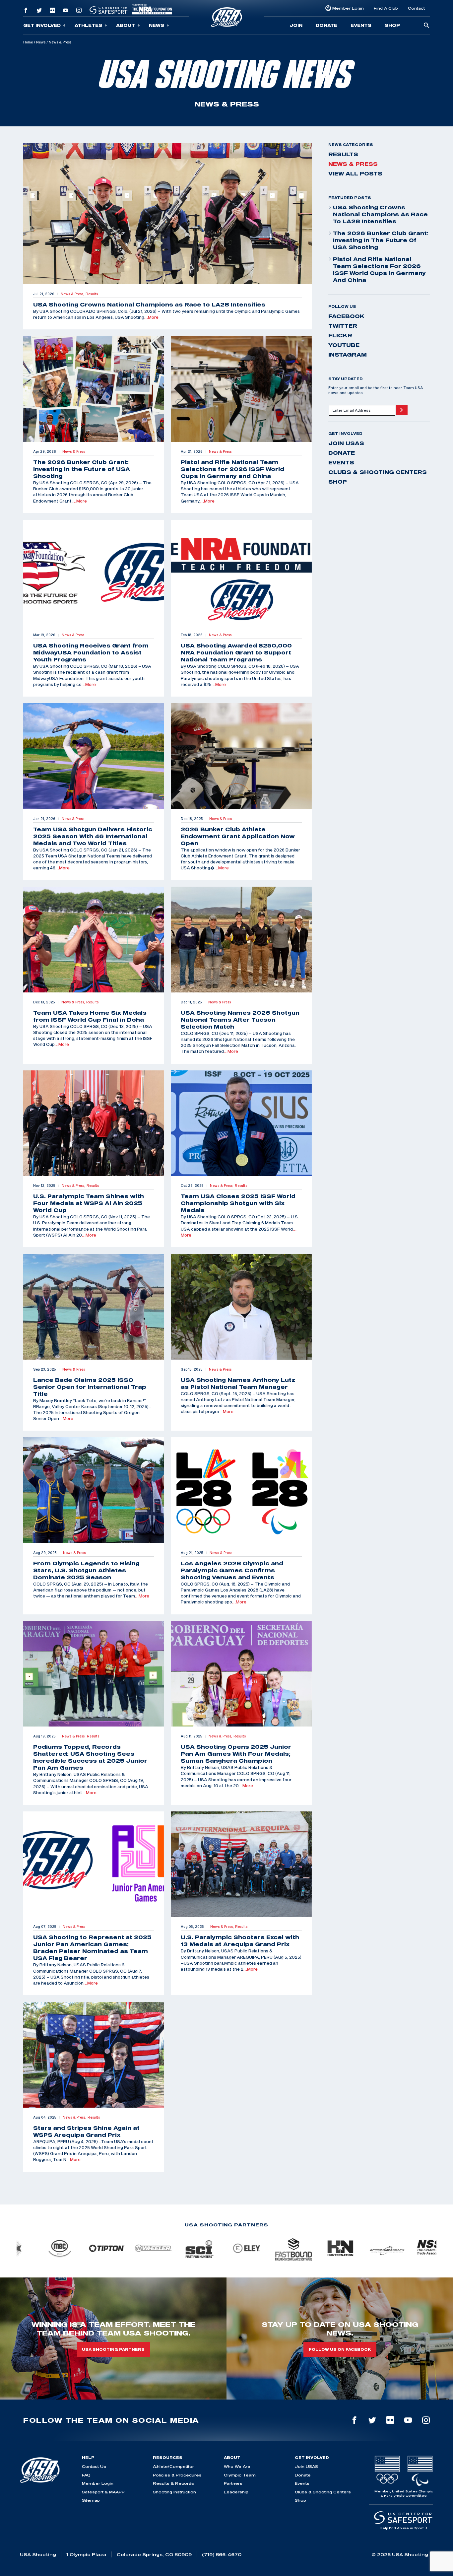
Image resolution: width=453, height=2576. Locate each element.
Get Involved (42, 25)
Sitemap (91, 2500)
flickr (340, 335)
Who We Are (237, 2466)
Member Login (348, 8)
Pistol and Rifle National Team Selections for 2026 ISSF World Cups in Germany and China (379, 270)
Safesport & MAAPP (103, 2492)
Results (343, 154)
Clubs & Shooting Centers (378, 472)
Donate (326, 25)
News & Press (353, 164)
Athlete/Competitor (173, 2466)
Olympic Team (240, 2475)
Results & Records (173, 2483)
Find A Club (386, 8)
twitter (343, 326)
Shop (392, 25)
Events (361, 25)
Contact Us (94, 2466)
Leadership (236, 2492)
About (126, 25)
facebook (346, 316)
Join (296, 25)
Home (28, 42)
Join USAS (346, 443)
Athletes (88, 25)
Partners (233, 2483)
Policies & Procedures (177, 2475)
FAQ (86, 2475)
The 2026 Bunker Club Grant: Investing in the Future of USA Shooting (381, 240)
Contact (416, 8)
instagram (348, 355)
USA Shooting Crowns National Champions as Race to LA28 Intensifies (380, 214)
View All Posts (355, 173)
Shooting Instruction (174, 2492)
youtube (344, 345)
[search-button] (426, 26)
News (157, 25)
